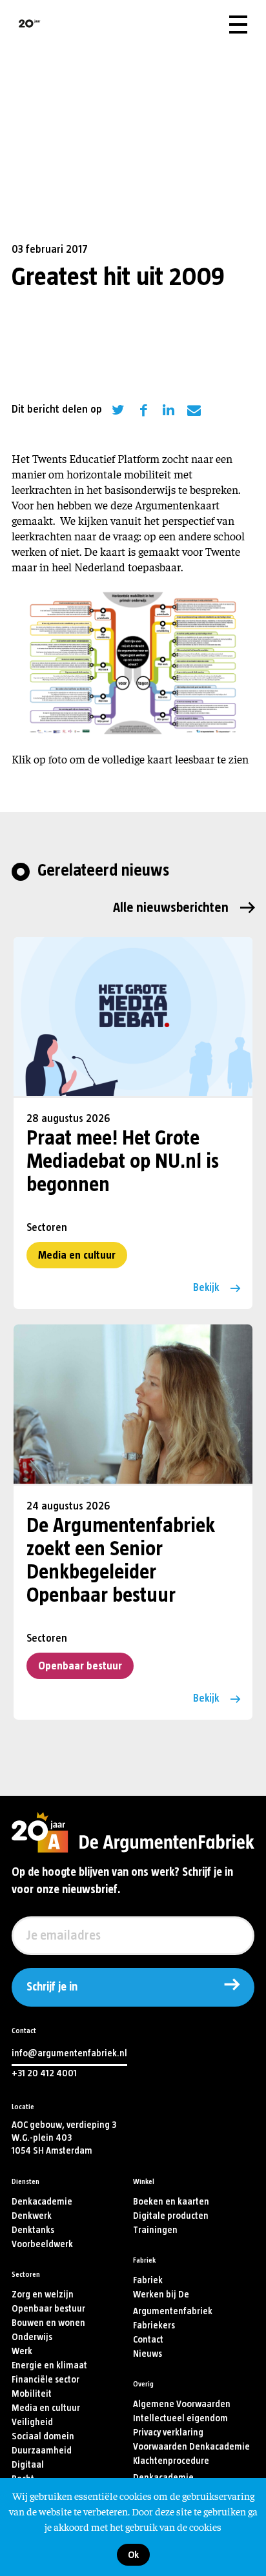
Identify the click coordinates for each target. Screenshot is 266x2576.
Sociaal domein (43, 2436)
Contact (148, 2340)
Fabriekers (154, 2325)
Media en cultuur (77, 1255)
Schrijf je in (52, 1987)
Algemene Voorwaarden (182, 2404)
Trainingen (155, 2230)
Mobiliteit (32, 2394)
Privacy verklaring (168, 2433)
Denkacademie (42, 2202)
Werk (22, 2351)
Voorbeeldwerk (42, 2244)
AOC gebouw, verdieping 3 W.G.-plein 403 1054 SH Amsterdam (64, 2138)
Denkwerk (32, 2216)
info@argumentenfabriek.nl (69, 2053)
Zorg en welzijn (43, 2295)
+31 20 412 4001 (44, 2073)
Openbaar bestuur (80, 1666)
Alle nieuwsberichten (171, 908)
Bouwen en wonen (48, 2323)
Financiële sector (46, 2380)
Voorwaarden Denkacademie (191, 2447)
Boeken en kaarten (171, 2202)
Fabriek (148, 2280)
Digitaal (28, 2465)
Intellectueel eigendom (180, 2418)
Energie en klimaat (49, 2365)
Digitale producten (171, 2216)
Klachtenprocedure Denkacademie (171, 2469)
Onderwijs (32, 2337)
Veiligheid (32, 2422)
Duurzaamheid (42, 2451)
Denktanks (33, 2230)
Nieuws (148, 2354)
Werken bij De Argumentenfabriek (173, 2303)
